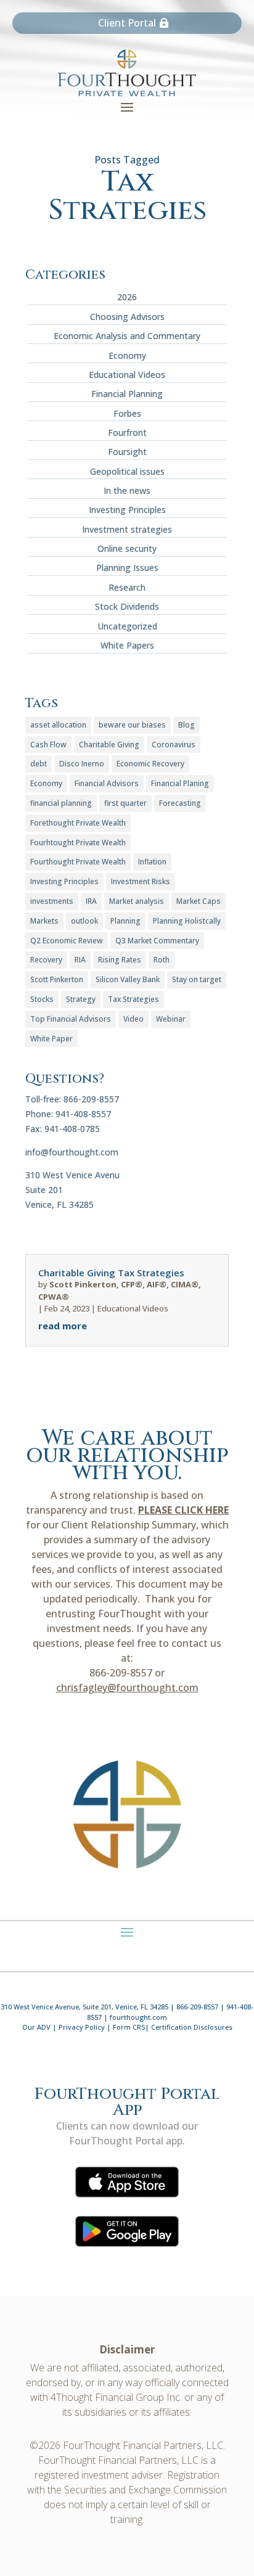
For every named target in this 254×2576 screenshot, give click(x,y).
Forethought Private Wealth (78, 823)
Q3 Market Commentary (157, 941)
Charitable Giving (109, 744)
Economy (127, 355)
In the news (127, 490)
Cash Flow (48, 744)
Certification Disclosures (192, 2027)
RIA (80, 960)
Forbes (127, 413)
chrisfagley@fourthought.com (127, 1688)
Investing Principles (127, 510)
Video (133, 1019)
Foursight (127, 452)
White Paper (51, 1039)
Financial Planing (180, 783)
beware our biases (132, 725)
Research (127, 587)
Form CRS (129, 2027)
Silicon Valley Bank (128, 979)
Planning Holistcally (187, 921)
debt (39, 764)
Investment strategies (127, 529)
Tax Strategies (133, 999)
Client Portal (127, 23)
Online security (127, 548)
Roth (162, 960)
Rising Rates (120, 960)
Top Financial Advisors (71, 1019)
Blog (186, 725)
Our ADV (36, 2027)
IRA (91, 901)
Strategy (81, 999)
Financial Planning (127, 394)
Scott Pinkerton (57, 979)
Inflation (152, 862)
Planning (125, 921)
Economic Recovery (150, 764)
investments (52, 901)
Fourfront (127, 433)
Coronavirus (174, 744)
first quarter (125, 803)
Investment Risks (141, 881)
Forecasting (180, 803)
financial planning (61, 803)
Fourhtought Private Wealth (78, 843)
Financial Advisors (107, 783)
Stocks (42, 999)
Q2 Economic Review (67, 941)
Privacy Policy (82, 2027)
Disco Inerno (82, 764)
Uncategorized (127, 626)
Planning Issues (127, 568)
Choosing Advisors (127, 317)
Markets (44, 921)
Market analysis (137, 901)
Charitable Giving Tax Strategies (111, 1273)
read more (63, 1326)
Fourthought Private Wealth (78, 862)
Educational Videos (127, 375)
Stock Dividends (127, 606)
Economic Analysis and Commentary (127, 336)
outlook (84, 921)
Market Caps (199, 901)
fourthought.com (138, 2017)
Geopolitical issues (127, 471)
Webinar (171, 1019)
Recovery (46, 960)
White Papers (127, 645)
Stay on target (197, 979)
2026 (127, 297)
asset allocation (58, 725)
